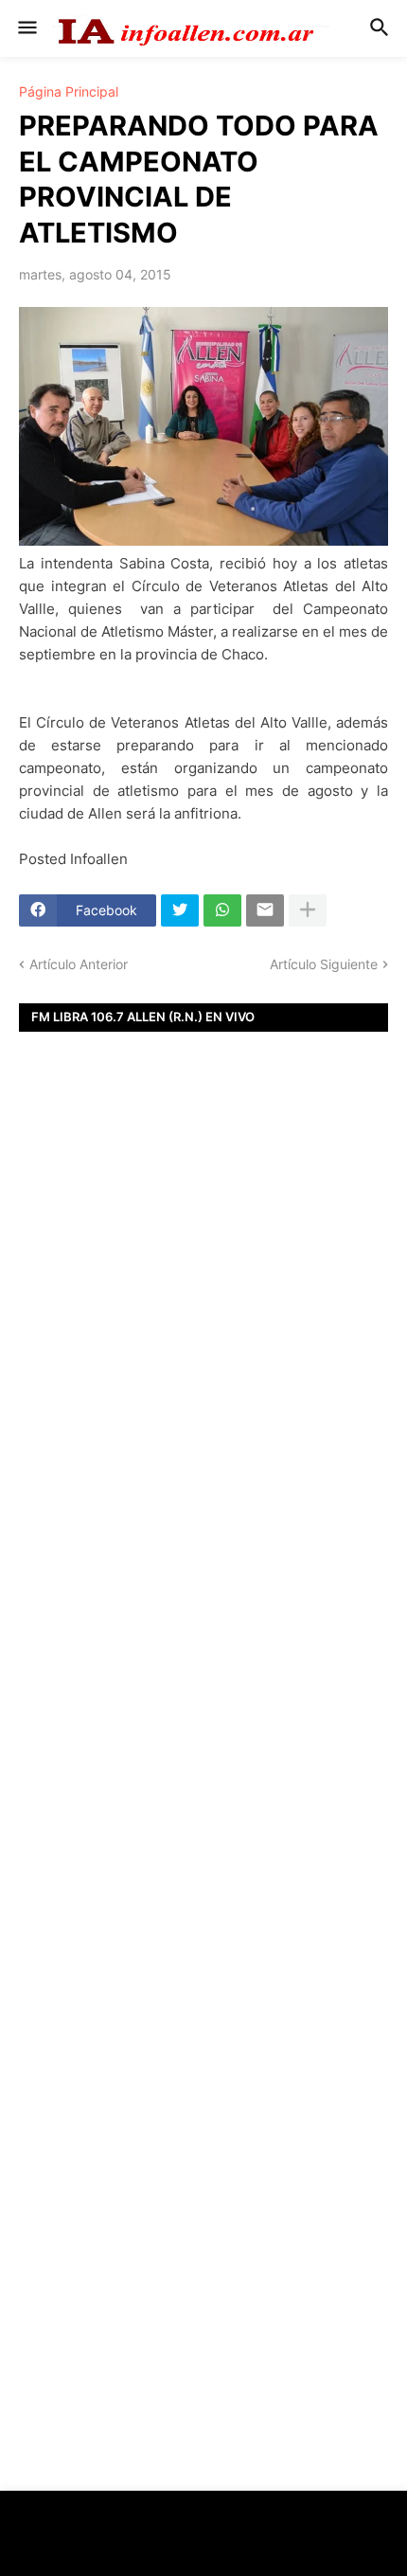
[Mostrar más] (308, 910)
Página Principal (69, 92)
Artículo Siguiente (324, 964)
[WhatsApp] (222, 910)
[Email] (265, 910)
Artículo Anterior (79, 964)
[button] (26, 28)
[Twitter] (180, 910)
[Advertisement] (203, 1377)
